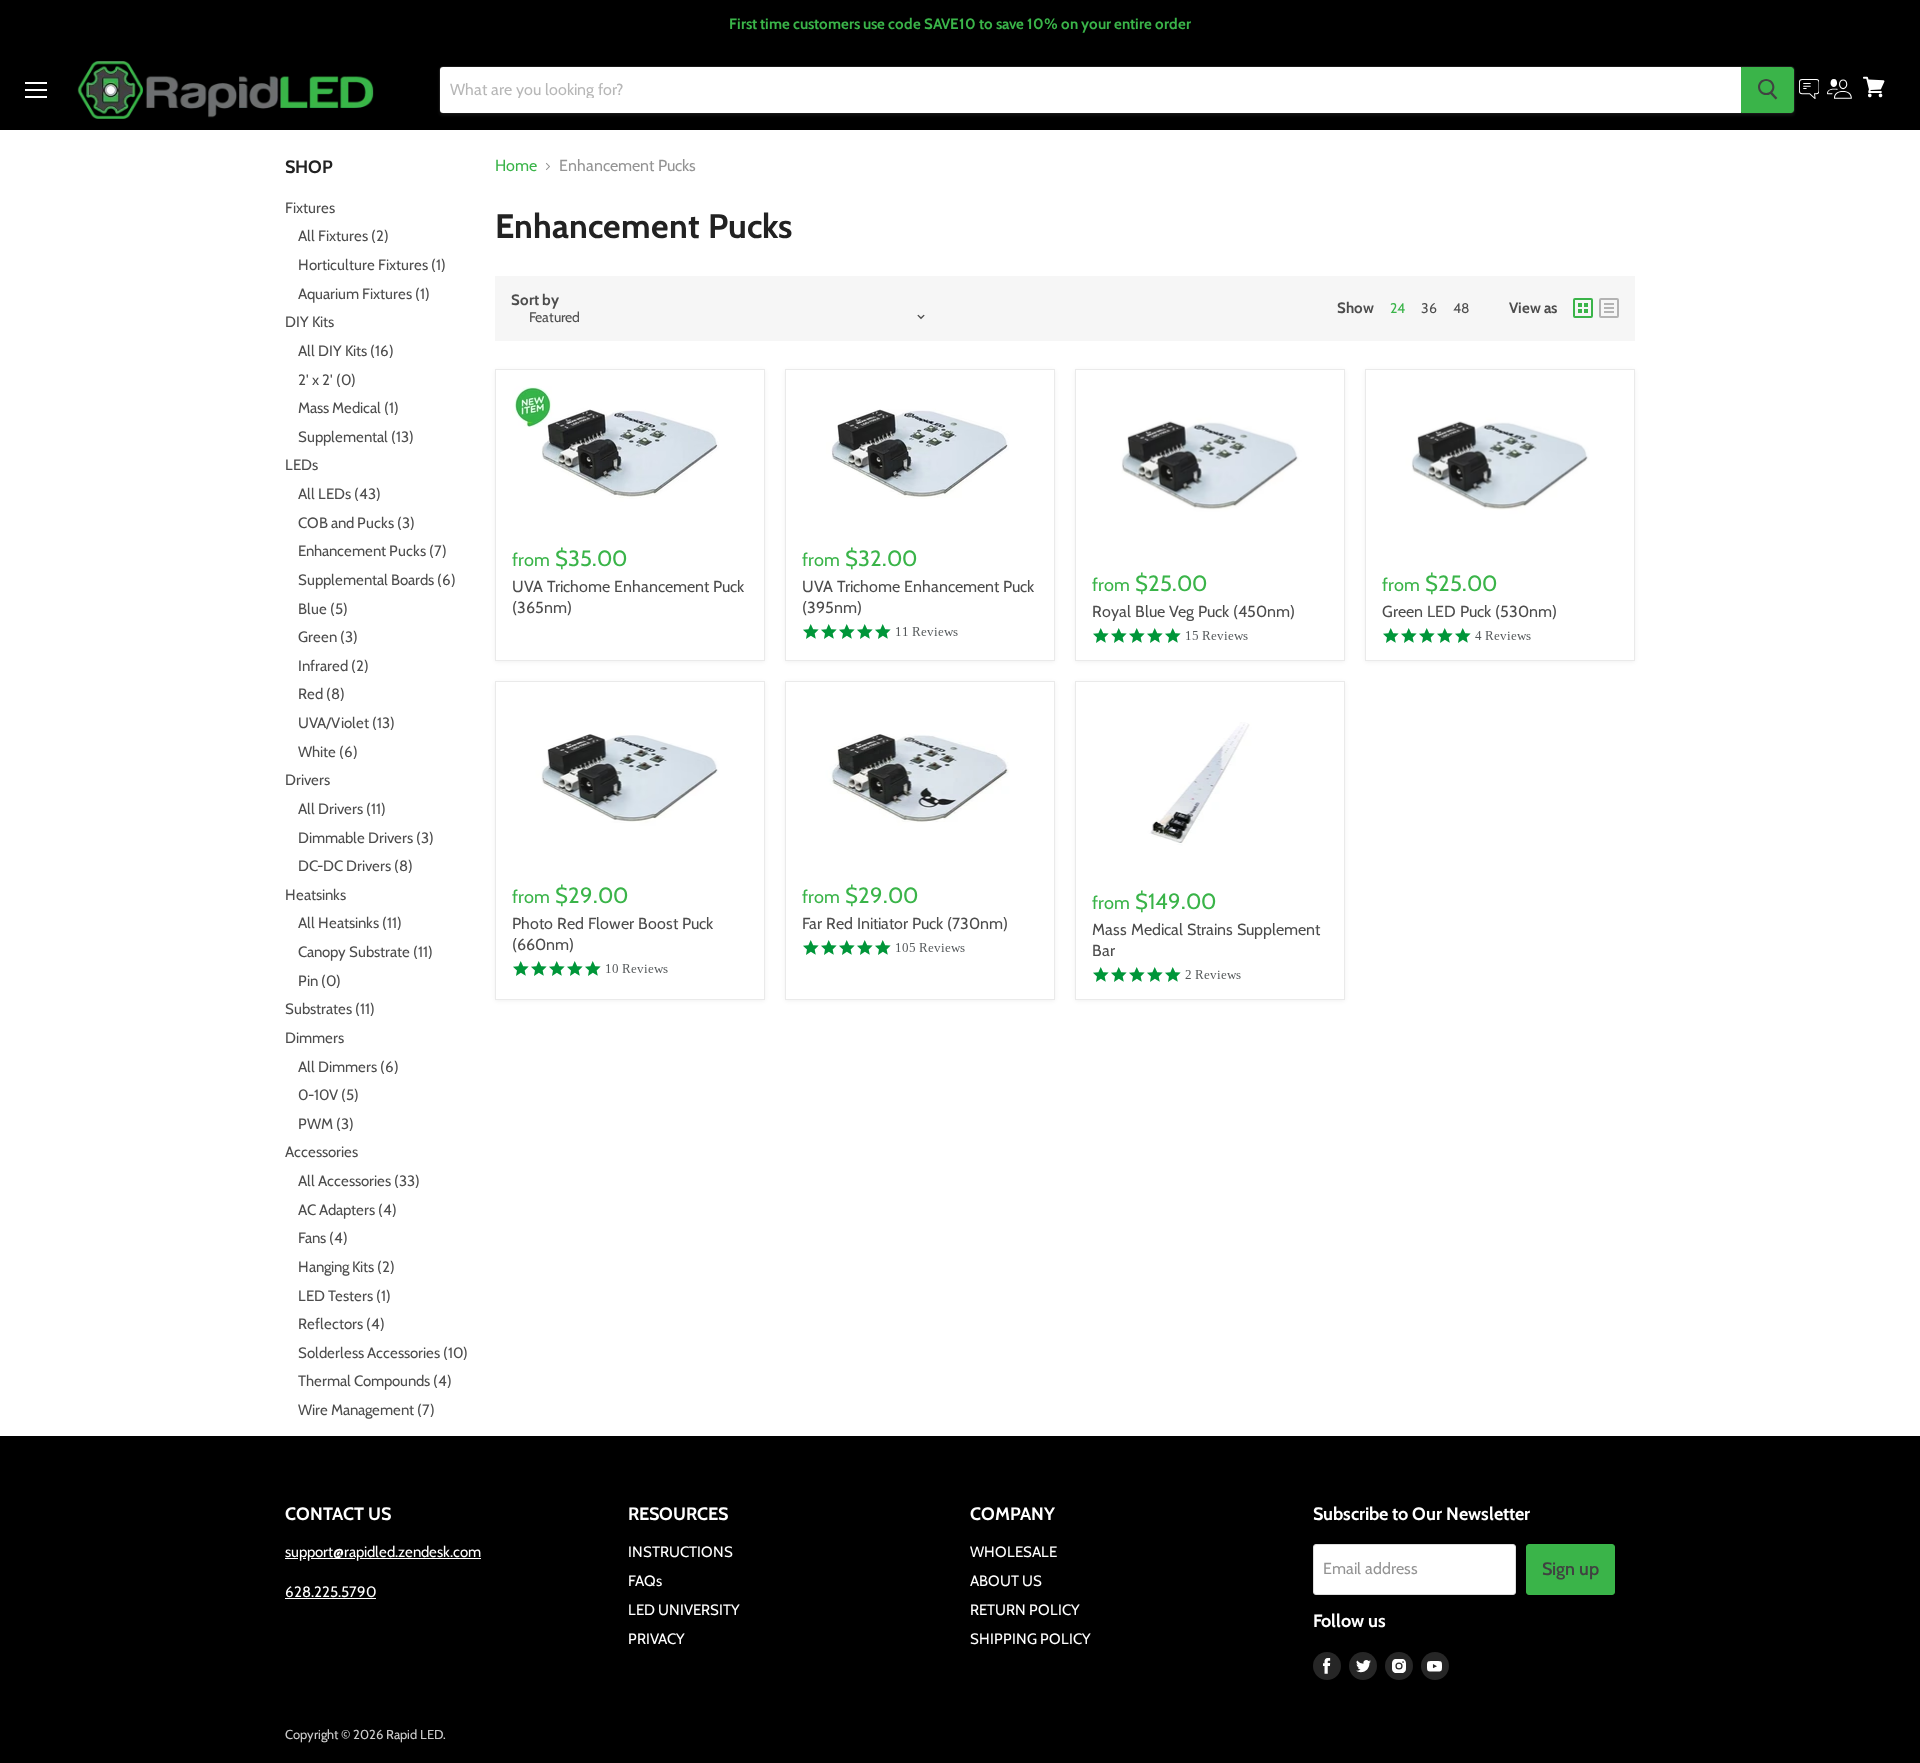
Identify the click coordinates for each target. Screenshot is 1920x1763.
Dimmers (314, 1038)
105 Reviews (930, 947)
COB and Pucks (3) (356, 523)
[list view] (1609, 308)
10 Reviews (636, 968)
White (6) (328, 752)
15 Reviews (1216, 635)
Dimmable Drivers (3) (366, 838)
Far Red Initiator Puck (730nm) (905, 923)
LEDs (301, 465)
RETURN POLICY (1025, 1610)
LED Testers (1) (344, 1296)
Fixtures (310, 208)
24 (1397, 308)
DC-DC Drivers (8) (355, 866)
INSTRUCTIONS (680, 1552)
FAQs (645, 1581)
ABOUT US (1006, 1581)
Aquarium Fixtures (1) (364, 294)
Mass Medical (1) (348, 408)
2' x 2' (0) (327, 380)
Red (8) (321, 694)
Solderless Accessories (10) (383, 1353)
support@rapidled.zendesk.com (383, 1552)
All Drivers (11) (342, 809)
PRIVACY (656, 1639)
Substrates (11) (330, 1009)
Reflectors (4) (341, 1324)
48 (1461, 308)
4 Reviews (1503, 635)
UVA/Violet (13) (346, 723)
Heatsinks (315, 895)
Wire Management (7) (366, 1410)
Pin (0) (319, 981)
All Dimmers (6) (348, 1067)
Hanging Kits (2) (346, 1267)
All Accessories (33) (359, 1181)
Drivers (307, 780)
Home (516, 166)
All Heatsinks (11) (350, 923)
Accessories (321, 1152)
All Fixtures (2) (343, 236)
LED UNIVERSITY (684, 1610)
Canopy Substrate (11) (365, 952)
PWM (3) (326, 1124)
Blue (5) (323, 609)
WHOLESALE (1013, 1552)
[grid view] (1583, 308)
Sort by (535, 300)
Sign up (1570, 1569)
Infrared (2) (333, 666)
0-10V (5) (328, 1095)
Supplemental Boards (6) (377, 580)
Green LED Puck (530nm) (1469, 611)
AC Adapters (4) (347, 1210)
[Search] (1767, 89)
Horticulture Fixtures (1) (372, 265)
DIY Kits (309, 322)
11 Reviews (926, 631)
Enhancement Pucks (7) (372, 551)
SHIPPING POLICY (1030, 1639)
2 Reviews (1213, 974)
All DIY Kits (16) (346, 351)
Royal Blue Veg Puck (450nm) (1193, 611)
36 (1429, 308)
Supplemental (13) (356, 437)
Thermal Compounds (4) (375, 1381)
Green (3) (328, 637)
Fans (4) (323, 1238)
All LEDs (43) (339, 494)
